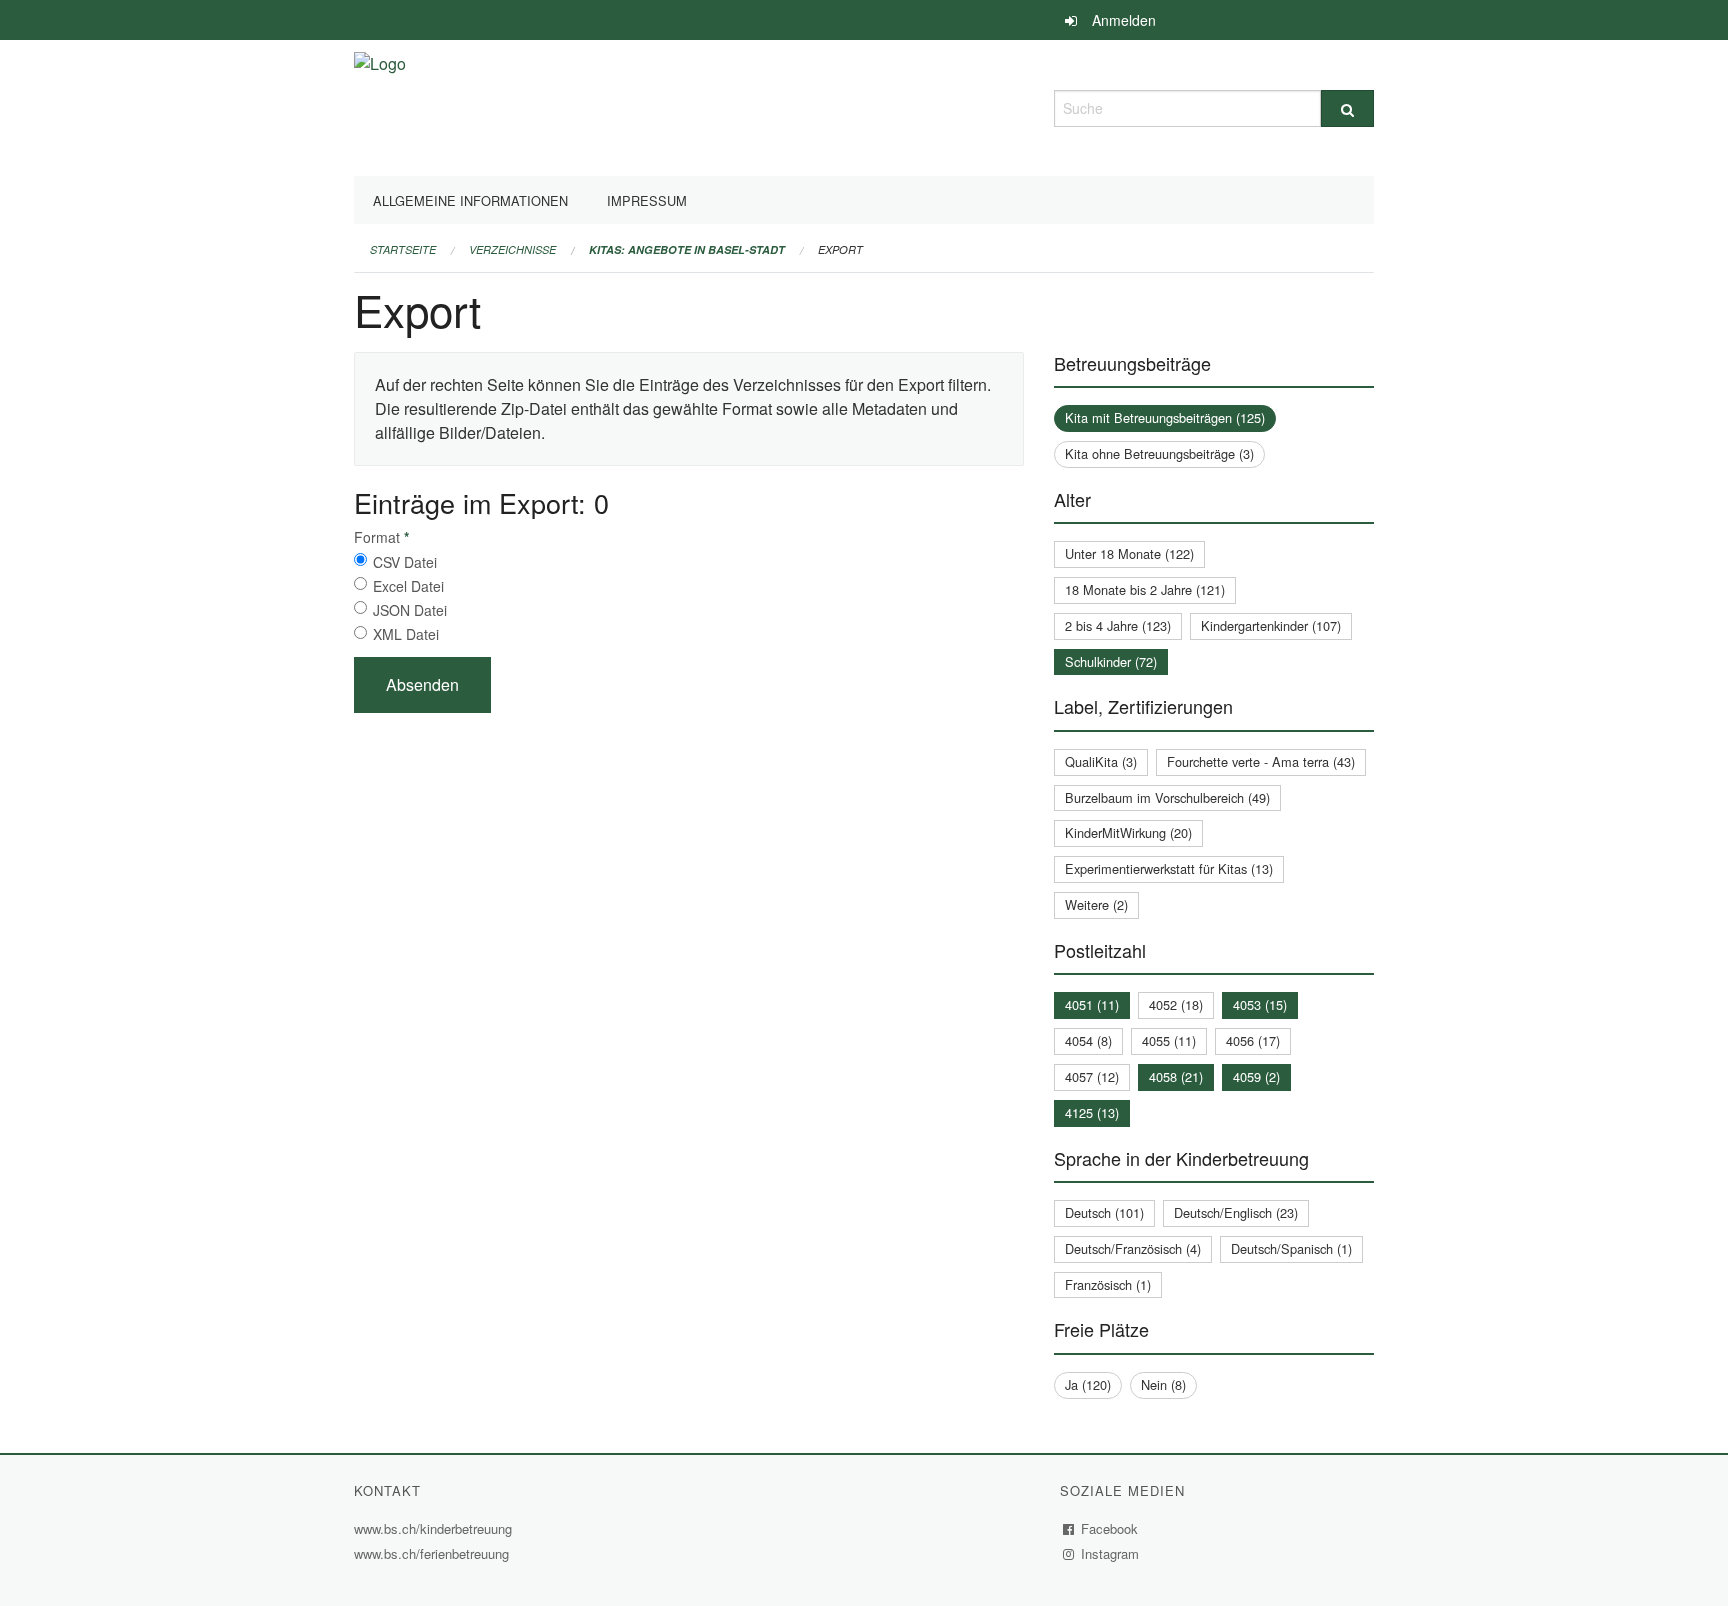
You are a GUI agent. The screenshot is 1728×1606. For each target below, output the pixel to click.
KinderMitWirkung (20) (1128, 832)
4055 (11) (1169, 1040)
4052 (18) (1176, 1004)
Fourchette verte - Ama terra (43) (1261, 761)
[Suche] (1347, 108)
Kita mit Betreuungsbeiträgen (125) (1165, 417)
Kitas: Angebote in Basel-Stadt (687, 249)
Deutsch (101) (1104, 1212)
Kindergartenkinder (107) (1271, 625)
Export (840, 249)
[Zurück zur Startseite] (380, 105)
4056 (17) (1253, 1040)
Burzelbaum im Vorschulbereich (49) (1167, 797)
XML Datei (406, 634)
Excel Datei (408, 586)
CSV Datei (405, 562)
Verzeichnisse (512, 249)
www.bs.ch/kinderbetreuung (435, 1528)
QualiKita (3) (1101, 761)
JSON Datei (410, 610)
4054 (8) (1088, 1040)
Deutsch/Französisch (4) (1133, 1248)
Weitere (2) (1096, 904)
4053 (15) (1260, 1004)
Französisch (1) (1108, 1284)
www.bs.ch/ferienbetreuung (434, 1553)
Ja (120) (1088, 1384)
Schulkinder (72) (1111, 661)
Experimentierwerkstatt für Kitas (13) (1169, 868)
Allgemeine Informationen (470, 200)
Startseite (403, 249)
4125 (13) (1092, 1112)
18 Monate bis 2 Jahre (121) (1145, 589)
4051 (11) (1092, 1004)
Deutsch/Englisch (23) (1236, 1212)
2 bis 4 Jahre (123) (1118, 625)
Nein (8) (1163, 1384)
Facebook (1110, 1528)
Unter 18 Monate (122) (1129, 553)
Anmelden (1124, 20)
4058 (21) (1176, 1076)
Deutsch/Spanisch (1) (1291, 1248)
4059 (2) (1256, 1076)
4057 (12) (1092, 1076)
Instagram (1110, 1553)
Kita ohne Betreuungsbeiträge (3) (1159, 453)
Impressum (647, 200)
